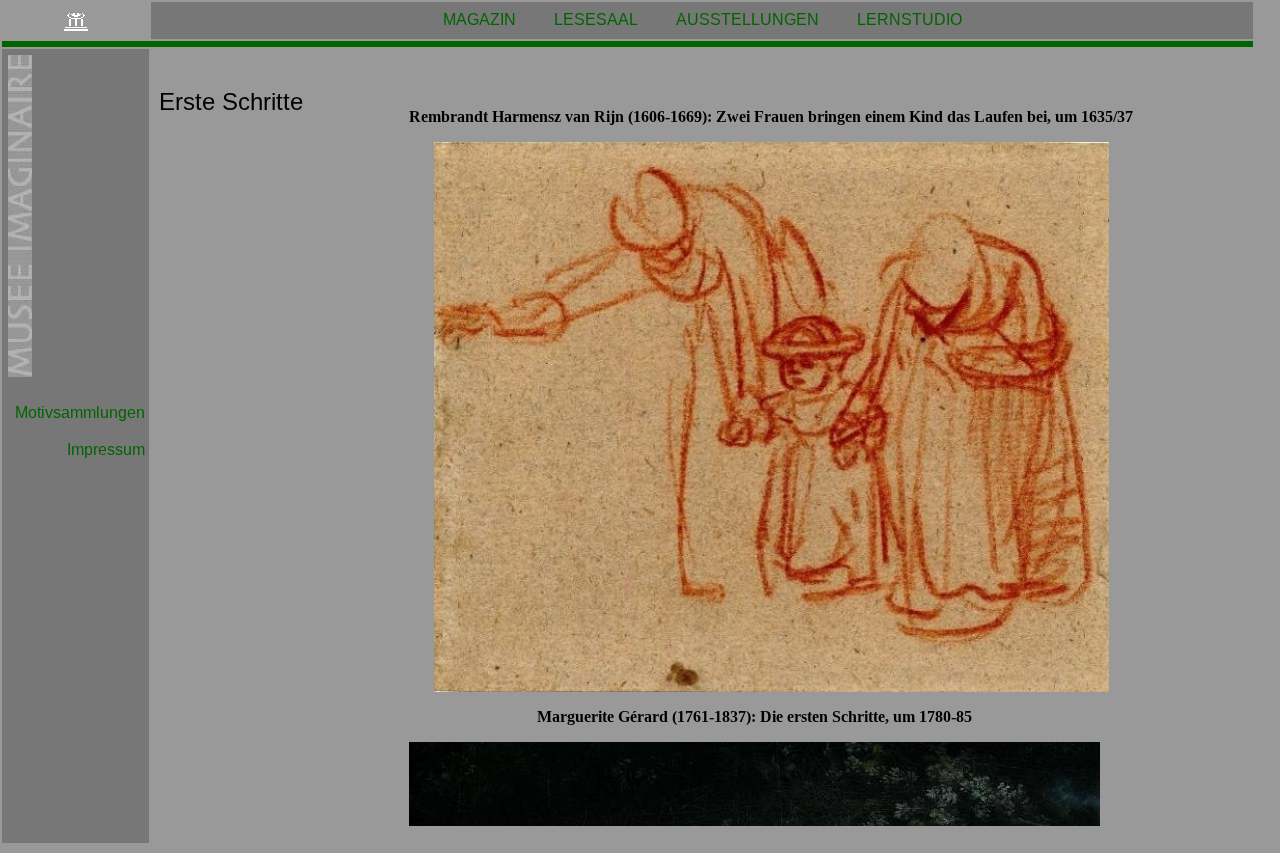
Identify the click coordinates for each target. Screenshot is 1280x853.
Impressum (106, 449)
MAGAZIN (479, 19)
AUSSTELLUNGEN (747, 19)
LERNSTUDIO (909, 19)
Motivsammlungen (80, 412)
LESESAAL (596, 19)
